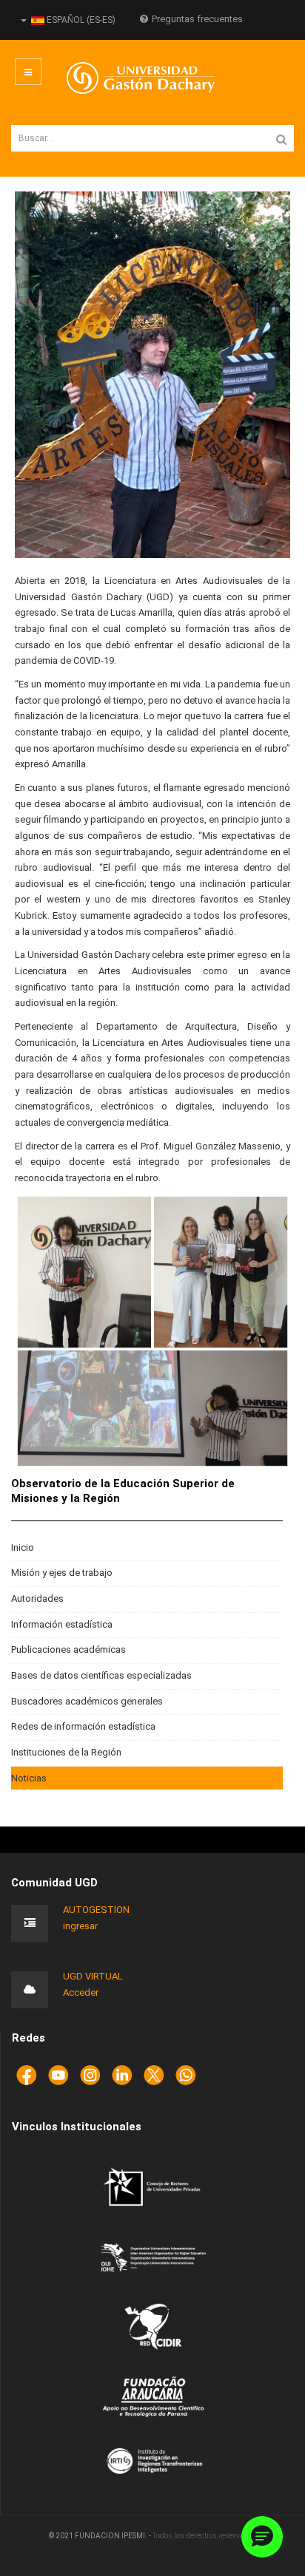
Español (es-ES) (80, 20)
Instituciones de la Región (66, 1752)
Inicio (23, 1547)
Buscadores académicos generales (87, 1701)
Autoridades (37, 1598)
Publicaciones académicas (68, 1649)
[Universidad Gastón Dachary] (130, 78)
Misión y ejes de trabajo (62, 1573)
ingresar (80, 1926)
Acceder (81, 1992)
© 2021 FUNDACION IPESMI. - (101, 2536)
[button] (262, 2537)
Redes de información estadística (83, 1726)
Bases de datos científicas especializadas (101, 1675)
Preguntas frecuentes (197, 19)
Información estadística (62, 1624)
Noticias (29, 1778)
